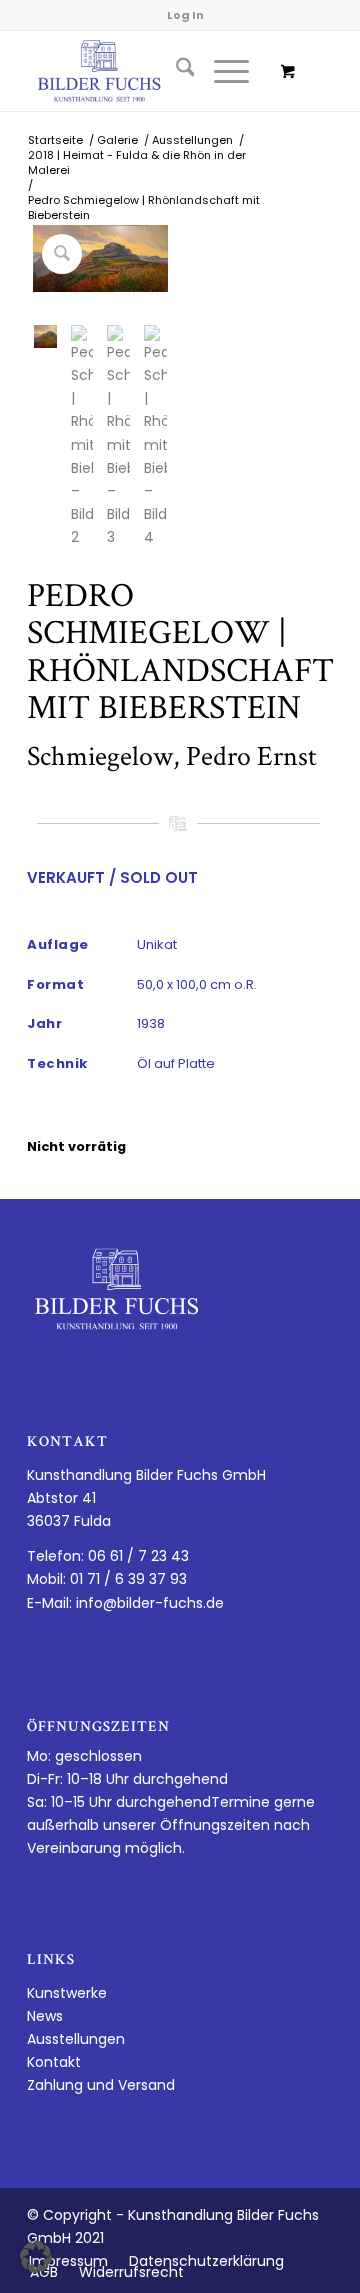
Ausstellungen (76, 2039)
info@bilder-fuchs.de (150, 1603)
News (45, 2016)
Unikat (157, 944)
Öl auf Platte (176, 1063)
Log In (185, 15)
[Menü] (221, 71)
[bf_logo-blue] (149, 71)
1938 (151, 1023)
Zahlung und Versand (101, 2085)
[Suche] (175, 71)
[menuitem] (175, 71)
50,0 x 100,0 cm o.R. (197, 984)
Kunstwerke (67, 1993)
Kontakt (54, 2062)
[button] (36, 2257)
